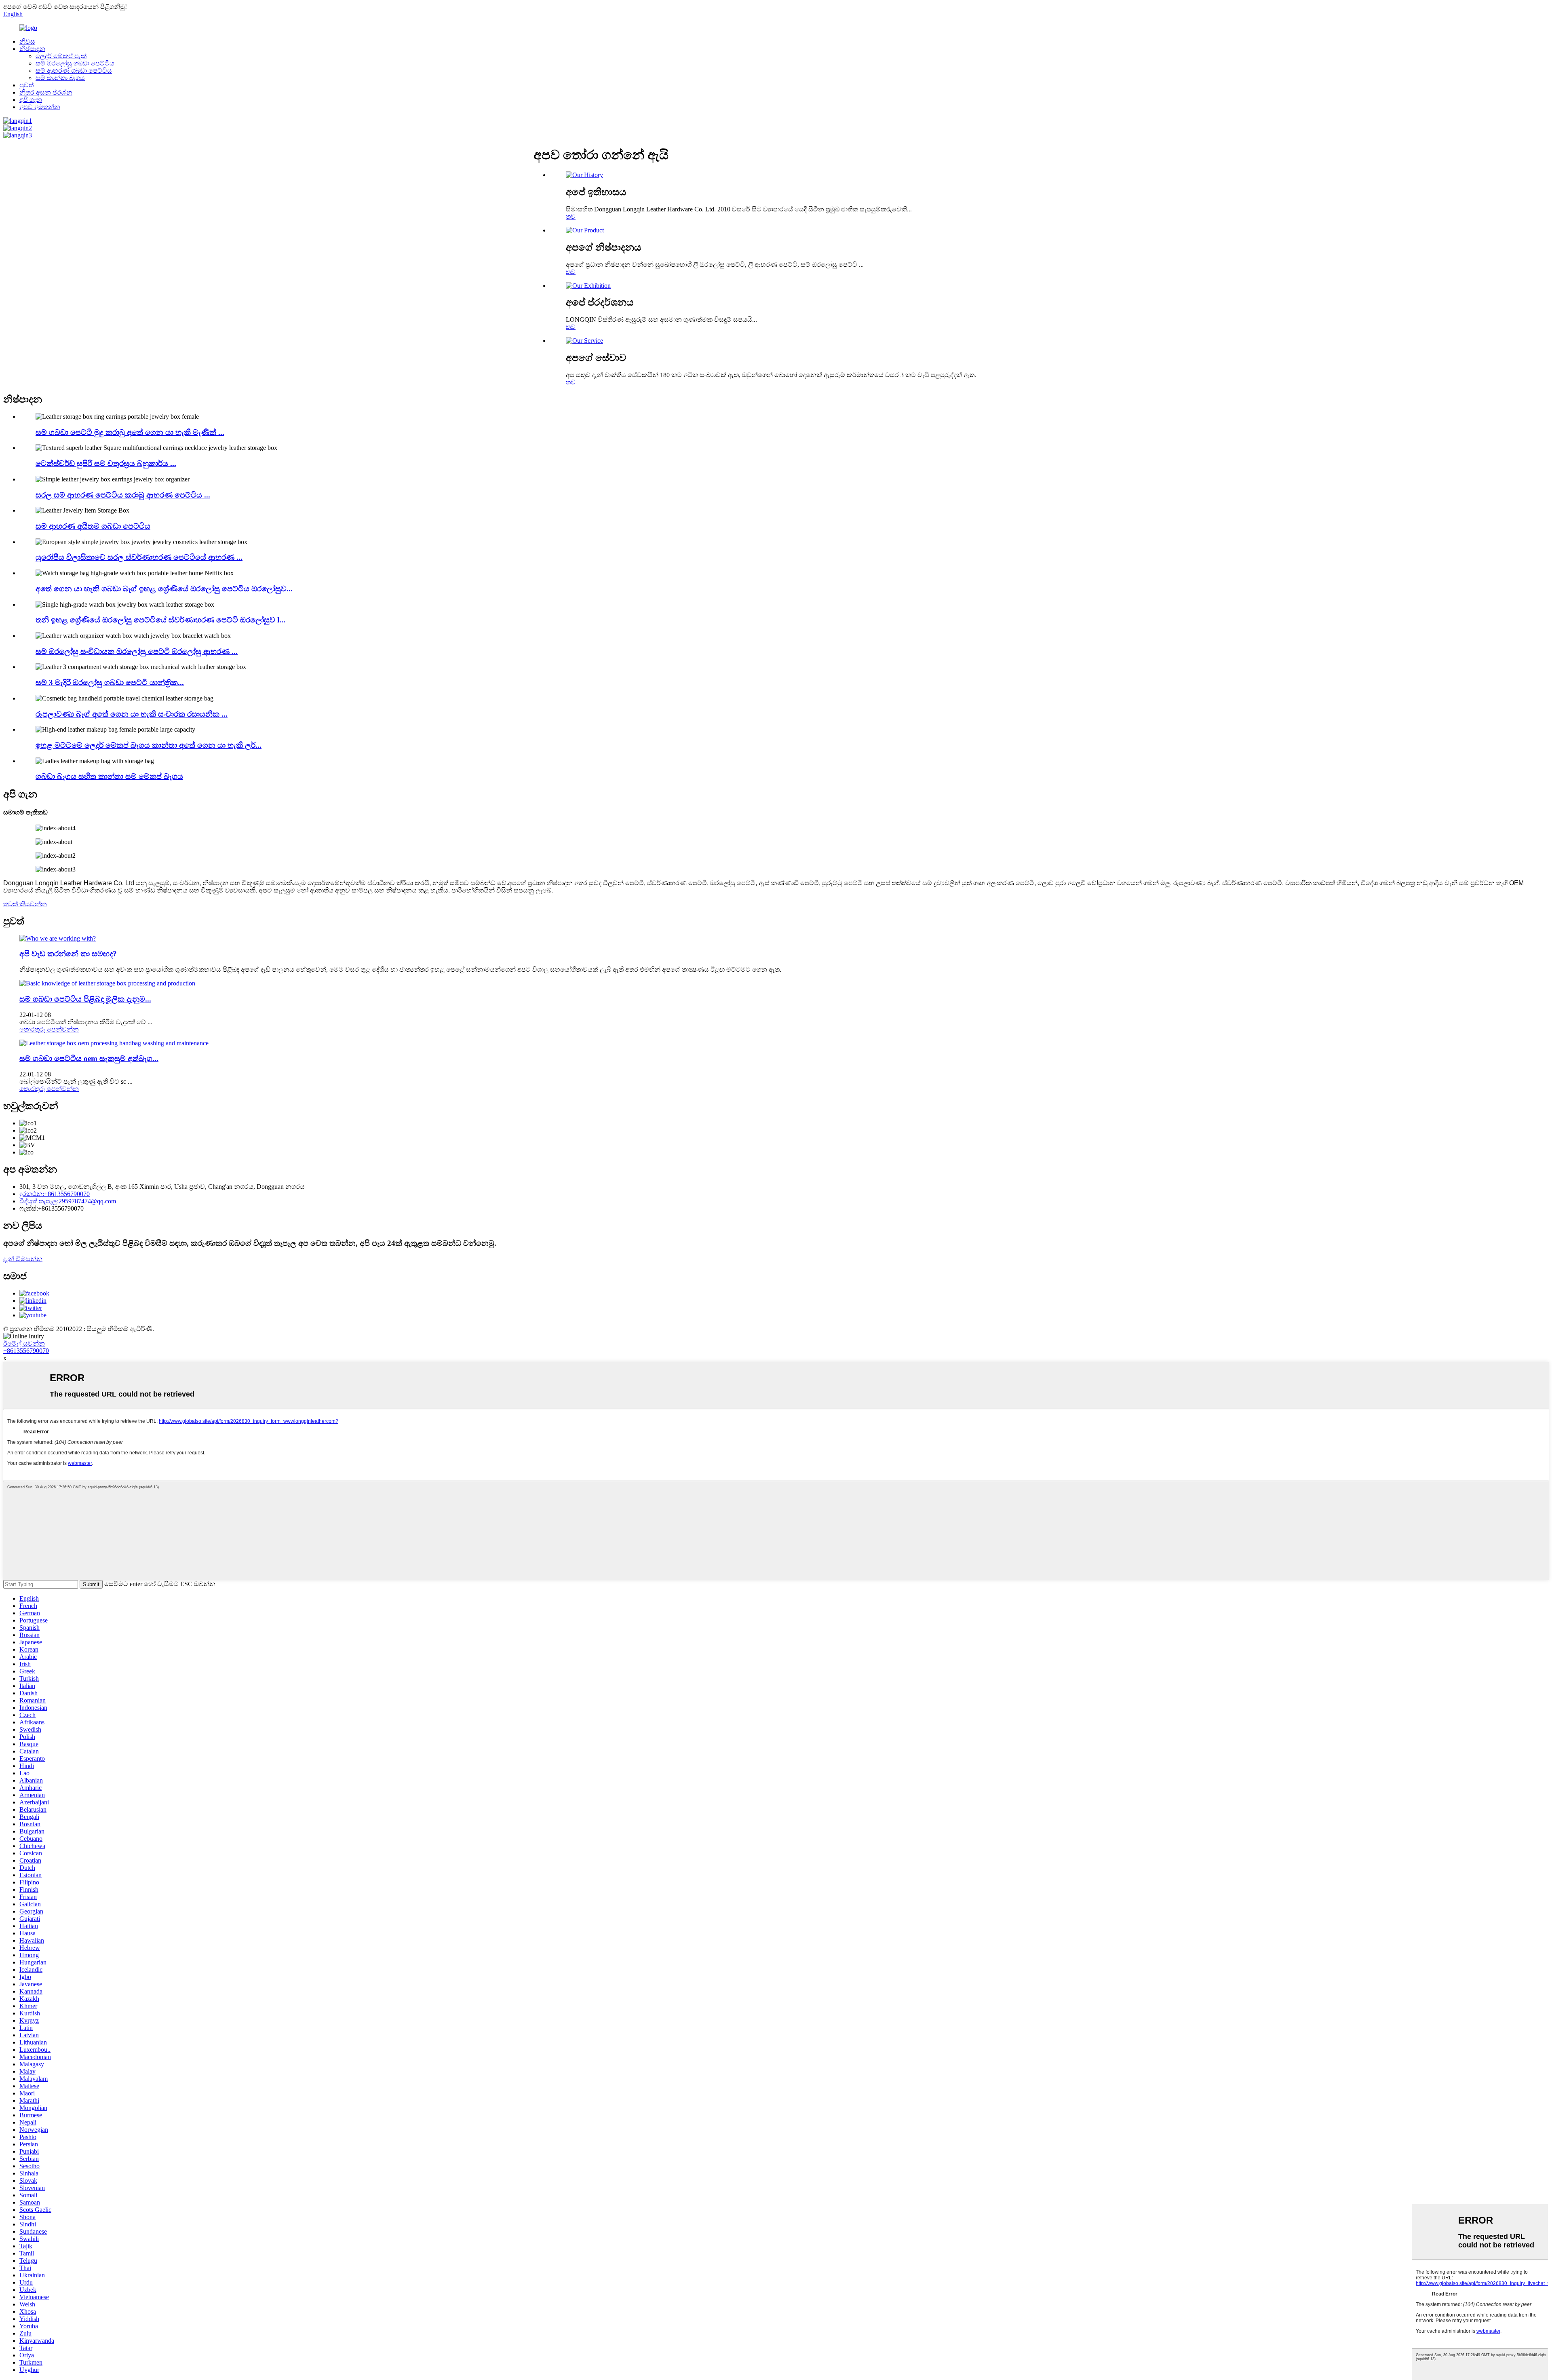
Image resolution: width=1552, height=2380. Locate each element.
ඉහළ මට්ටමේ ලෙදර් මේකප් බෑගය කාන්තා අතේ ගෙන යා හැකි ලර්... (149, 745)
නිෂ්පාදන (32, 49)
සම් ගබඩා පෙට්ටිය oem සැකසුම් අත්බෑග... (89, 1058)
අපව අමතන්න (40, 107)
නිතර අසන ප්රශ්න (46, 92)
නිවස (27, 41)
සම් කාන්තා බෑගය (60, 78)
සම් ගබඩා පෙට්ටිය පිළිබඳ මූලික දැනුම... (85, 999)
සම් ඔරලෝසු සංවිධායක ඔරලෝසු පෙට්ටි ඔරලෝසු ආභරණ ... (137, 651)
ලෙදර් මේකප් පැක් (61, 56)
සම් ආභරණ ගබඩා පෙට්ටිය (74, 71)
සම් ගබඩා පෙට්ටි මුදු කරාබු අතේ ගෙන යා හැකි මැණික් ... (130, 432)
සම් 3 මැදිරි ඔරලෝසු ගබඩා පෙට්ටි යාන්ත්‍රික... (110, 683)
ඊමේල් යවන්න (24, 1343)
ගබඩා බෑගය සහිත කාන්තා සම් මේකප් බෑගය (109, 776)
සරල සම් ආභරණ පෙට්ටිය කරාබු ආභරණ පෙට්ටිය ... (123, 495)
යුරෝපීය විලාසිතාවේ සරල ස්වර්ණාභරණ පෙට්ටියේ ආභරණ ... (139, 557)
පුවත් (26, 85)
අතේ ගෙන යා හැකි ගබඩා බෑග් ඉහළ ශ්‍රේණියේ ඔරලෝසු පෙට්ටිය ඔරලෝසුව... (164, 589)
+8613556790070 (26, 1351)
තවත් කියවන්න (25, 904)
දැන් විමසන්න (23, 1259)
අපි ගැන (31, 100)
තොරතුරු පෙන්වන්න (49, 1029)
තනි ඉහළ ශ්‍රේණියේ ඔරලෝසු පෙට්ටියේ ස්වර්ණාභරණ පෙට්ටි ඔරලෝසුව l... (160, 620)
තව (571, 216)
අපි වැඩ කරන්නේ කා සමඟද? (68, 954)
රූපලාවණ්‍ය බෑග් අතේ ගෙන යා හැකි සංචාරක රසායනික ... (132, 714)
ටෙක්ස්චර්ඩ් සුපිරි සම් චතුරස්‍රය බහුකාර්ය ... (106, 463)
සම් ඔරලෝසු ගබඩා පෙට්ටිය (75, 63)
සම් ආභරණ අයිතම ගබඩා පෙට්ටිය (93, 526)
